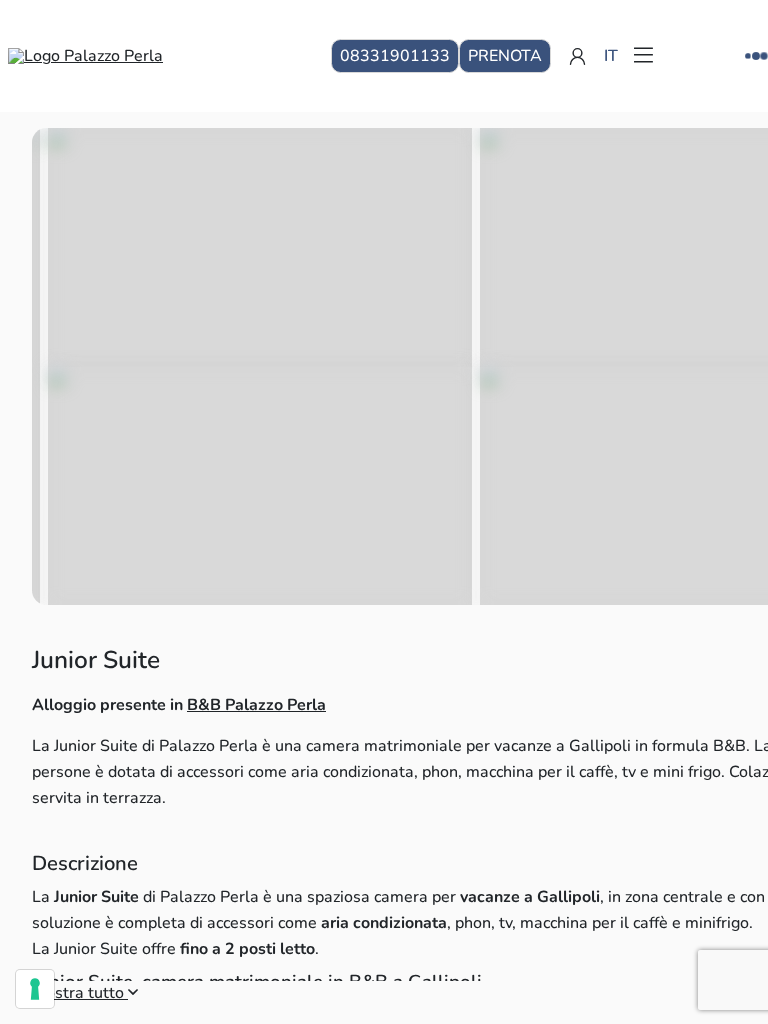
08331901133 (395, 56)
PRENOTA (505, 56)
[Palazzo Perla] (85, 56)
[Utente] (578, 56)
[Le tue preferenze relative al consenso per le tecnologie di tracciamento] (35, 989)
